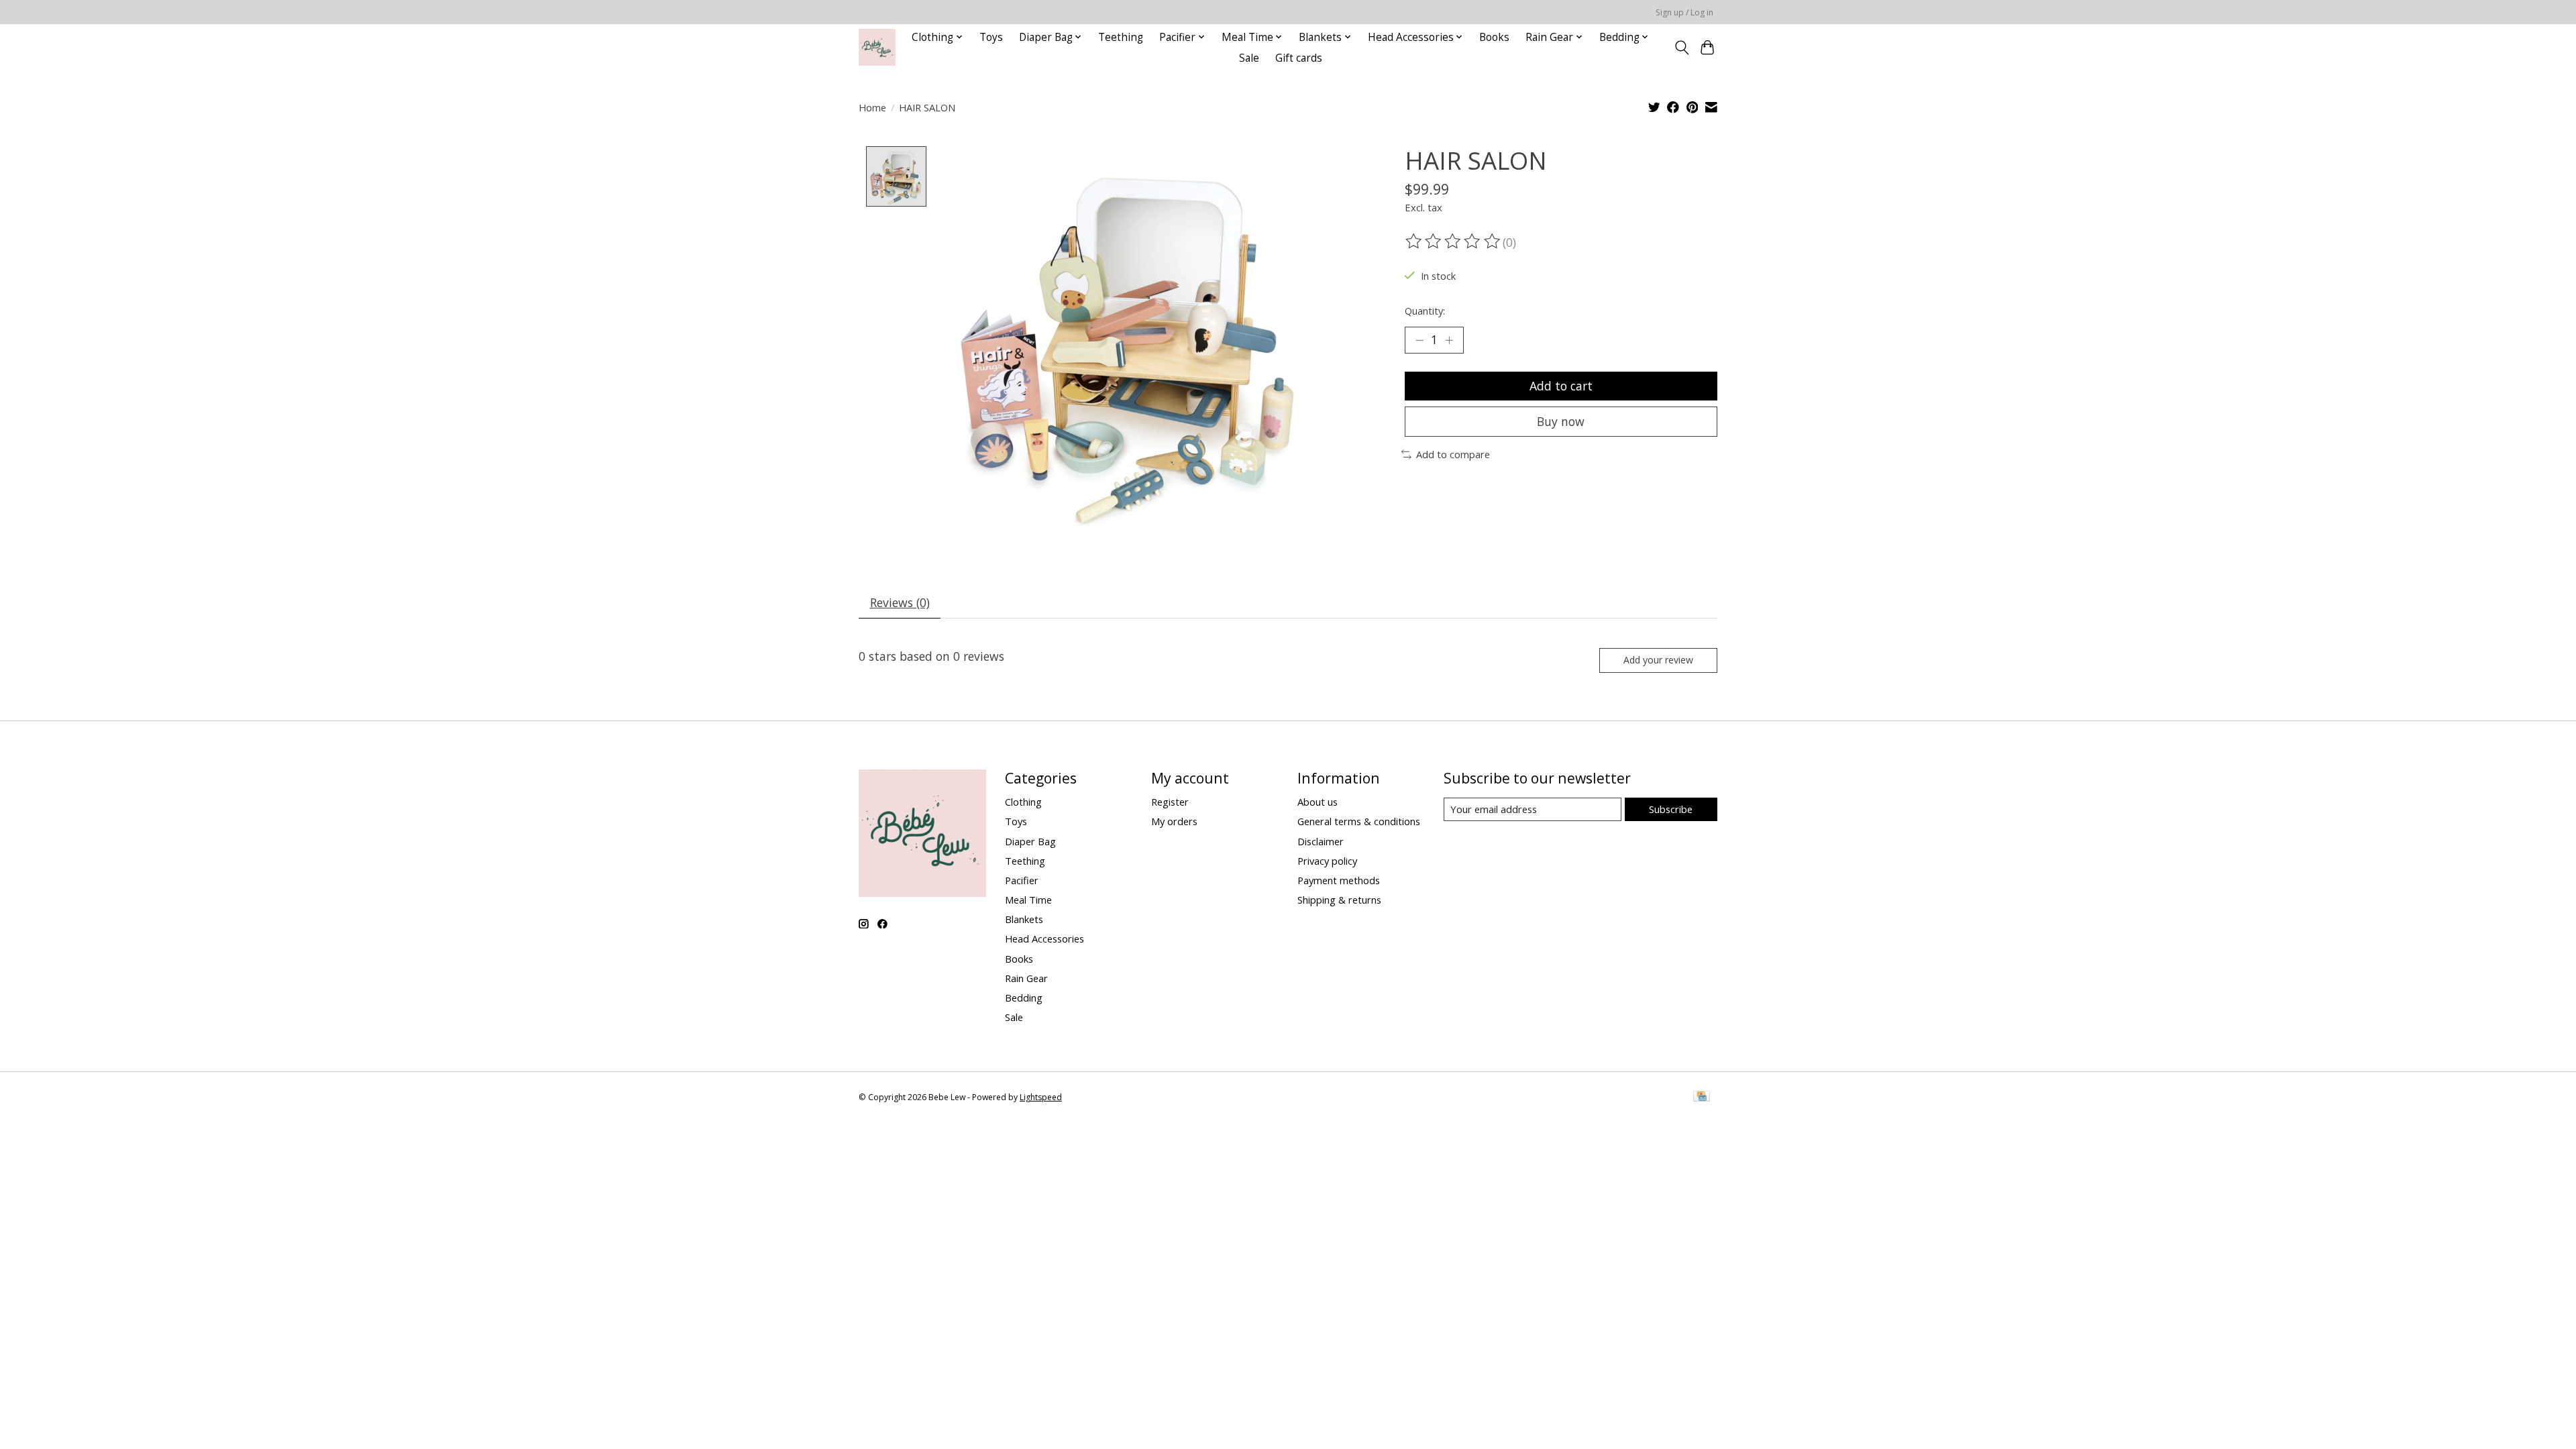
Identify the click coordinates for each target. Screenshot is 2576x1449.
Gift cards (1299, 58)
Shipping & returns (1339, 900)
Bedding (1024, 998)
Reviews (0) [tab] (900, 602)
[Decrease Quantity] (1419, 340)
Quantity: (1425, 311)
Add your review (1658, 660)
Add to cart (1561, 386)
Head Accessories (1044, 938)
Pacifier (1022, 880)
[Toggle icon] (1681, 48)
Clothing (1023, 802)
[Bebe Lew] (877, 47)
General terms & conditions (1359, 821)
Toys (991, 37)
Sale (1249, 58)
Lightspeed (1041, 1097)
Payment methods (1339, 880)
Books (1494, 37)
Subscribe (1671, 809)
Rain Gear (1026, 978)
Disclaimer (1321, 841)
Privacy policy (1327, 861)
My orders (1174, 821)
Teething (1121, 37)
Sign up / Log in (1684, 12)
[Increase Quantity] (1449, 340)
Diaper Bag (1030, 841)
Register (1170, 802)
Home (872, 107)
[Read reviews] (1454, 241)
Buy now (1561, 421)
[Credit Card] (1702, 1097)
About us (1318, 802)
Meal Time (1028, 900)
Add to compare (1453, 454)
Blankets (1024, 919)
